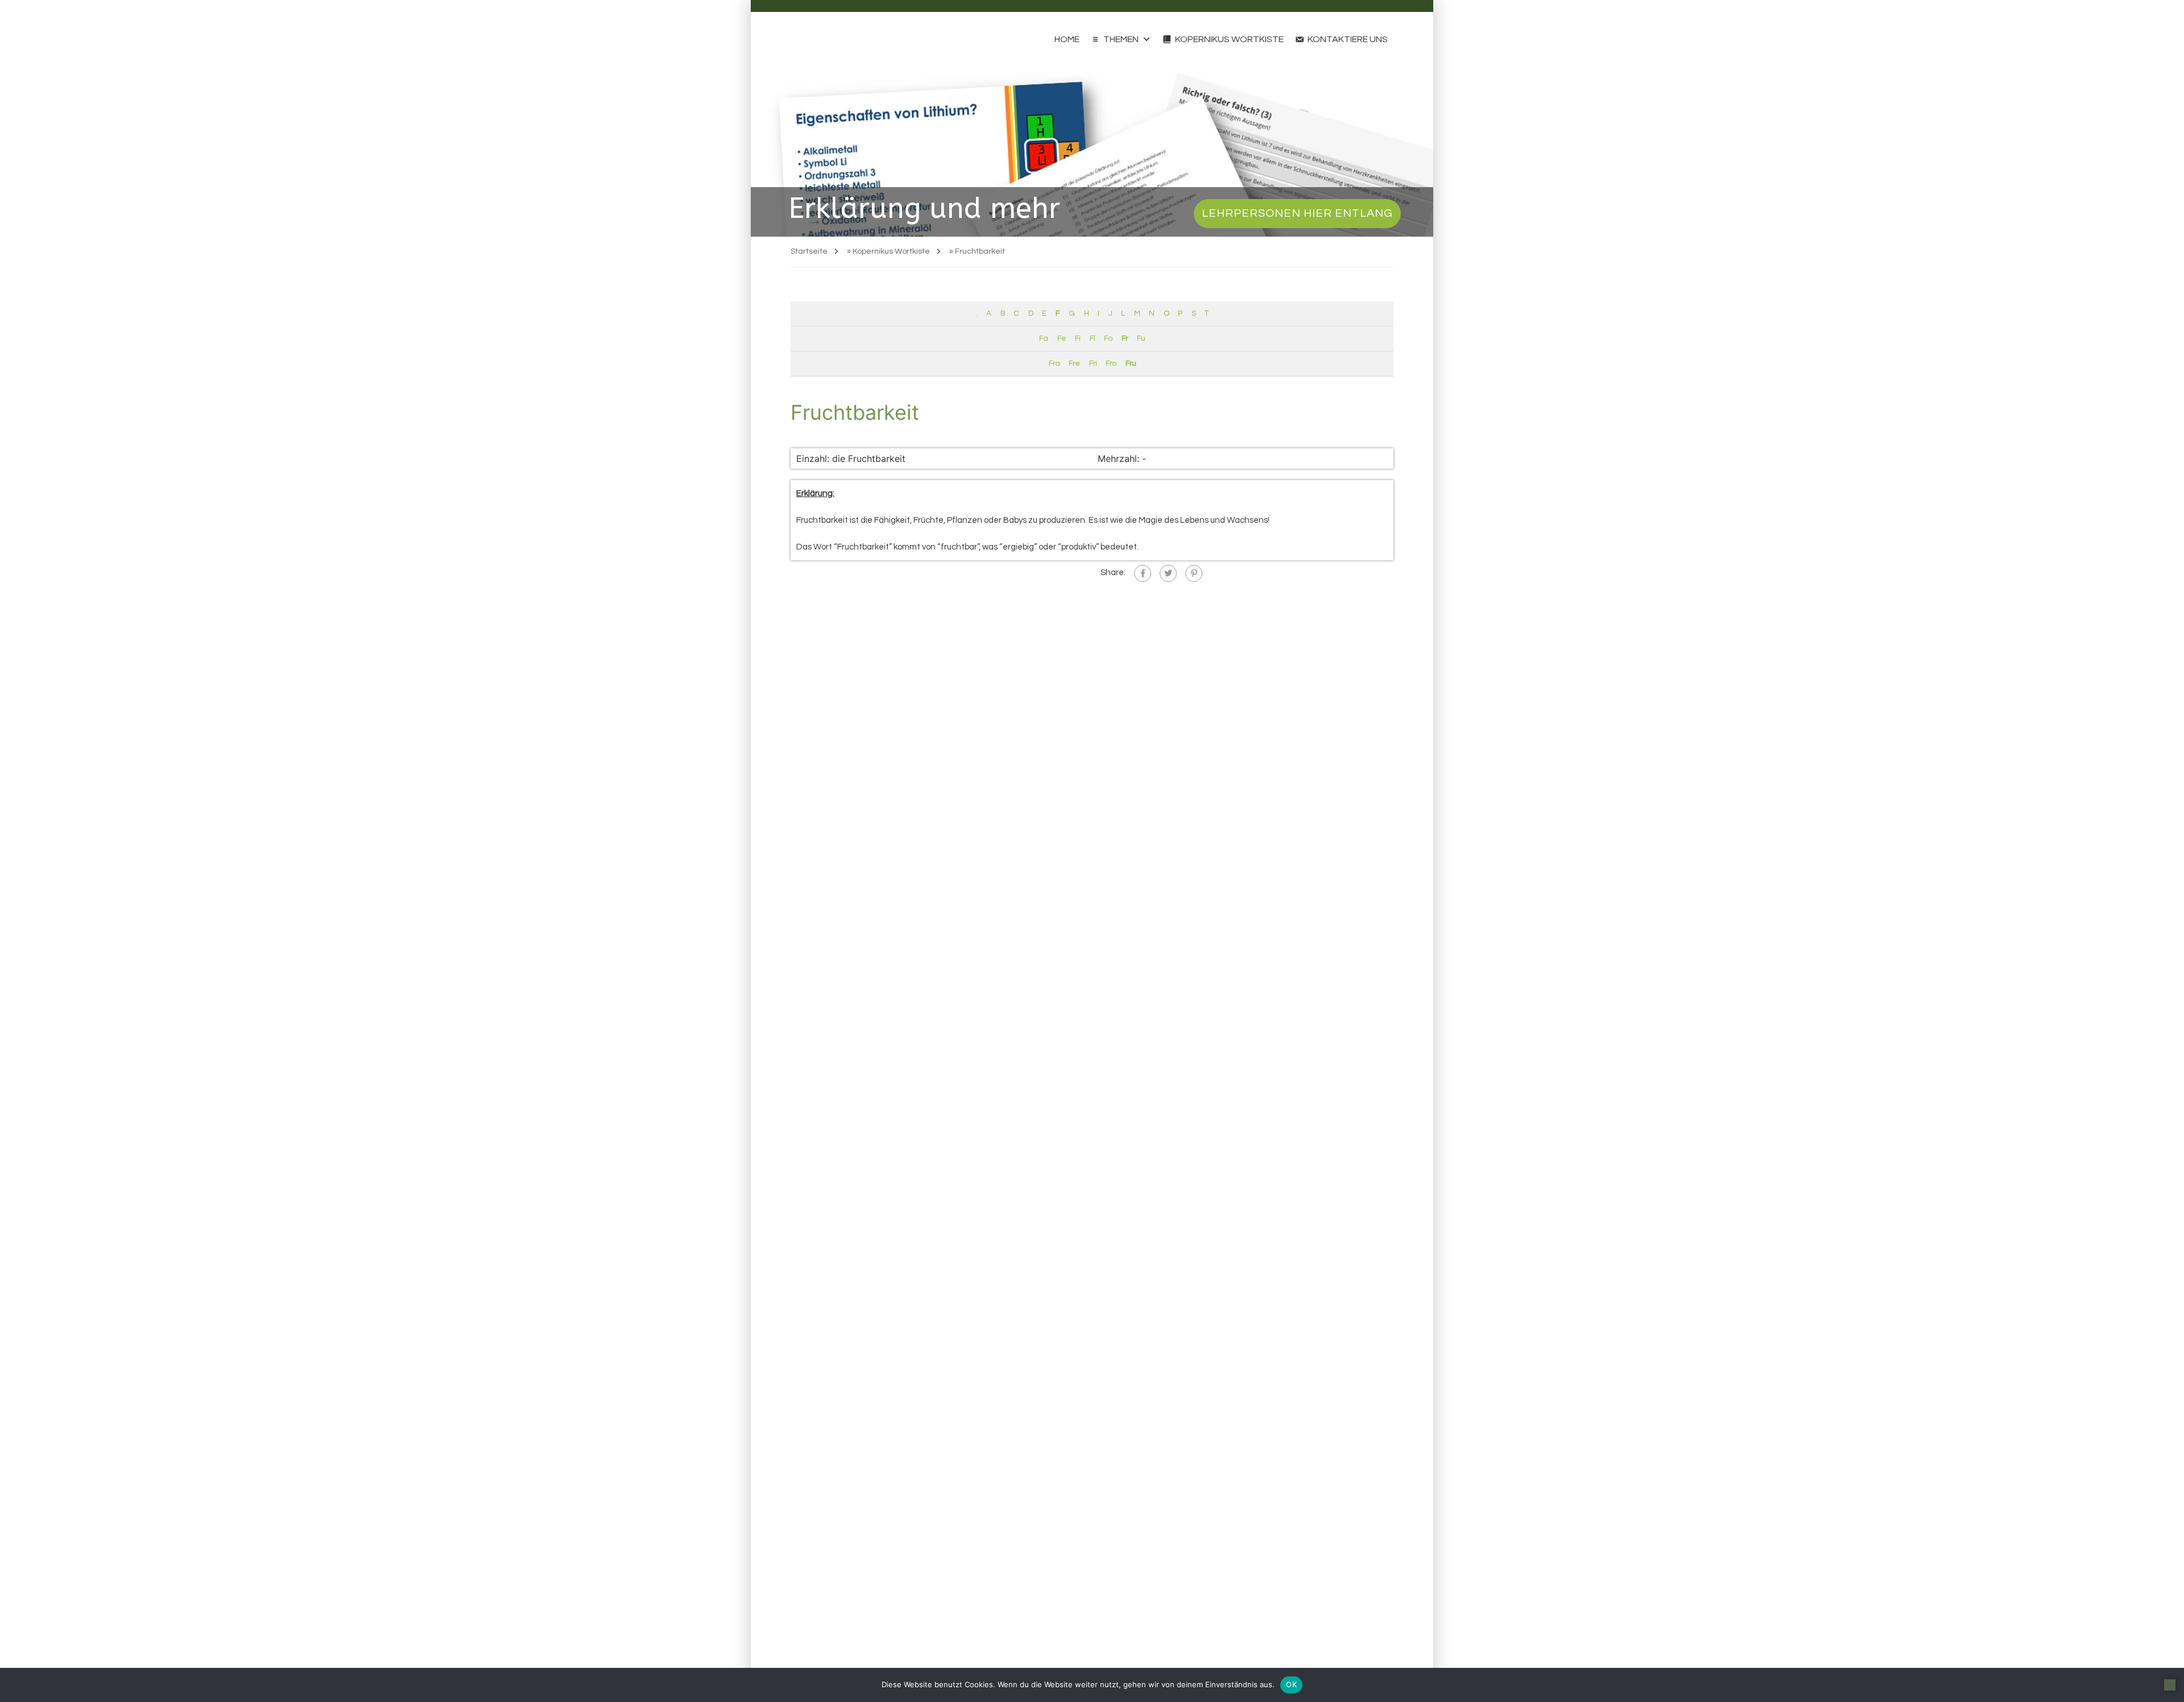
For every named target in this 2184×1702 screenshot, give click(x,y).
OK (1291, 1684)
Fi (1077, 338)
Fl (1092, 338)
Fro (1111, 363)
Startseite (809, 251)
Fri (1093, 363)
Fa (1043, 338)
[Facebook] (1143, 573)
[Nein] (2170, 1685)
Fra (1054, 363)
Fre (1074, 363)
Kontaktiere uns (1348, 39)
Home (1067, 39)
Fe (1062, 338)
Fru (1131, 363)
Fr (1125, 338)
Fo (1108, 338)
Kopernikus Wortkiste (1229, 39)
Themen (1121, 39)
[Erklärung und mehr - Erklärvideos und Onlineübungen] (812, 39)
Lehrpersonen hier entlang (1297, 213)
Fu (1141, 338)
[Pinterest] (1194, 573)
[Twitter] (1168, 573)
